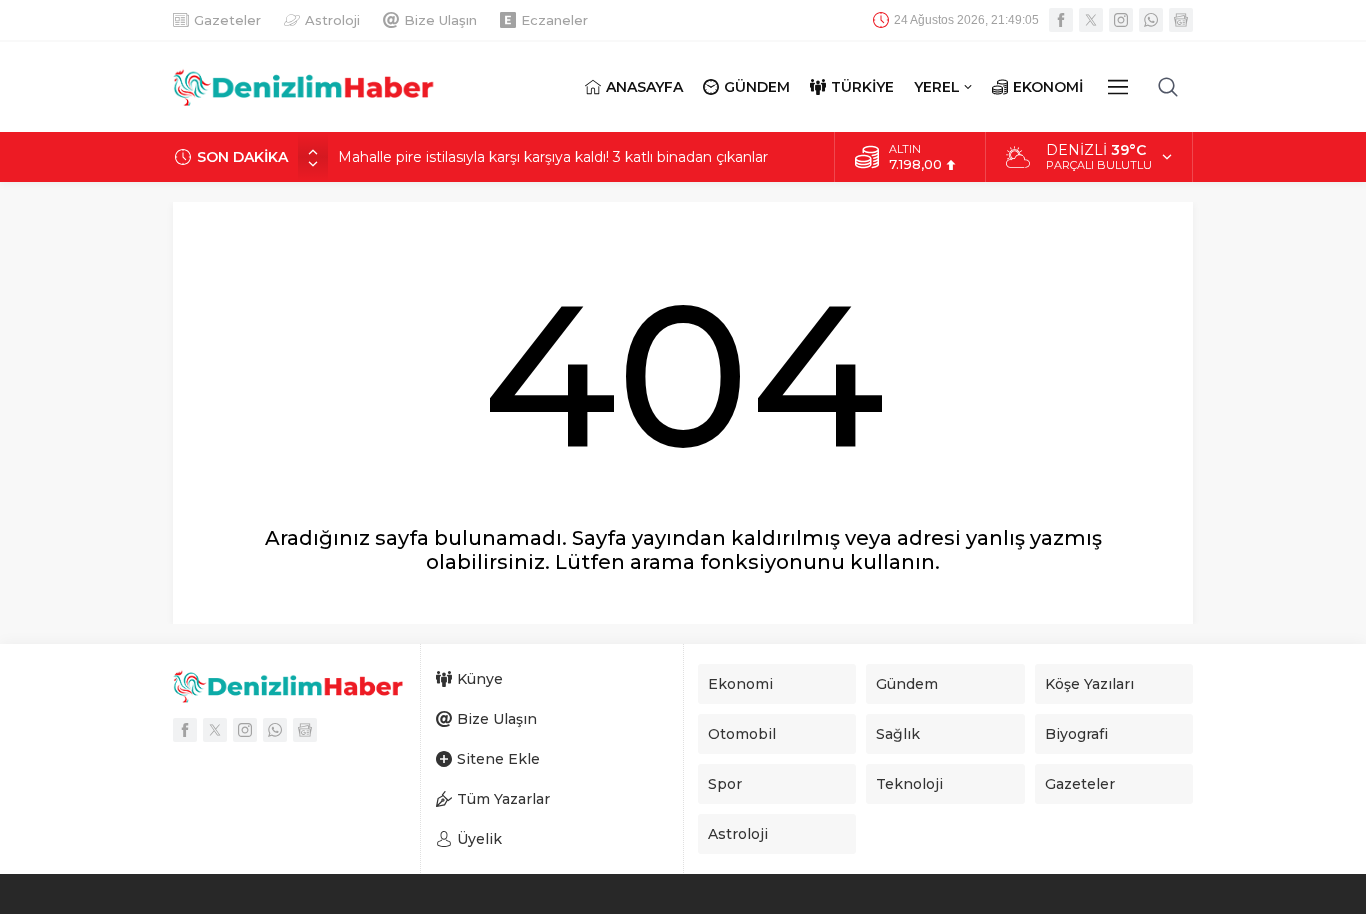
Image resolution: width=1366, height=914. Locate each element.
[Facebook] (1061, 20)
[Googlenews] (1181, 20)
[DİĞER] (1118, 87)
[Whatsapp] (1151, 20)
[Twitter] (1091, 20)
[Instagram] (1121, 20)
